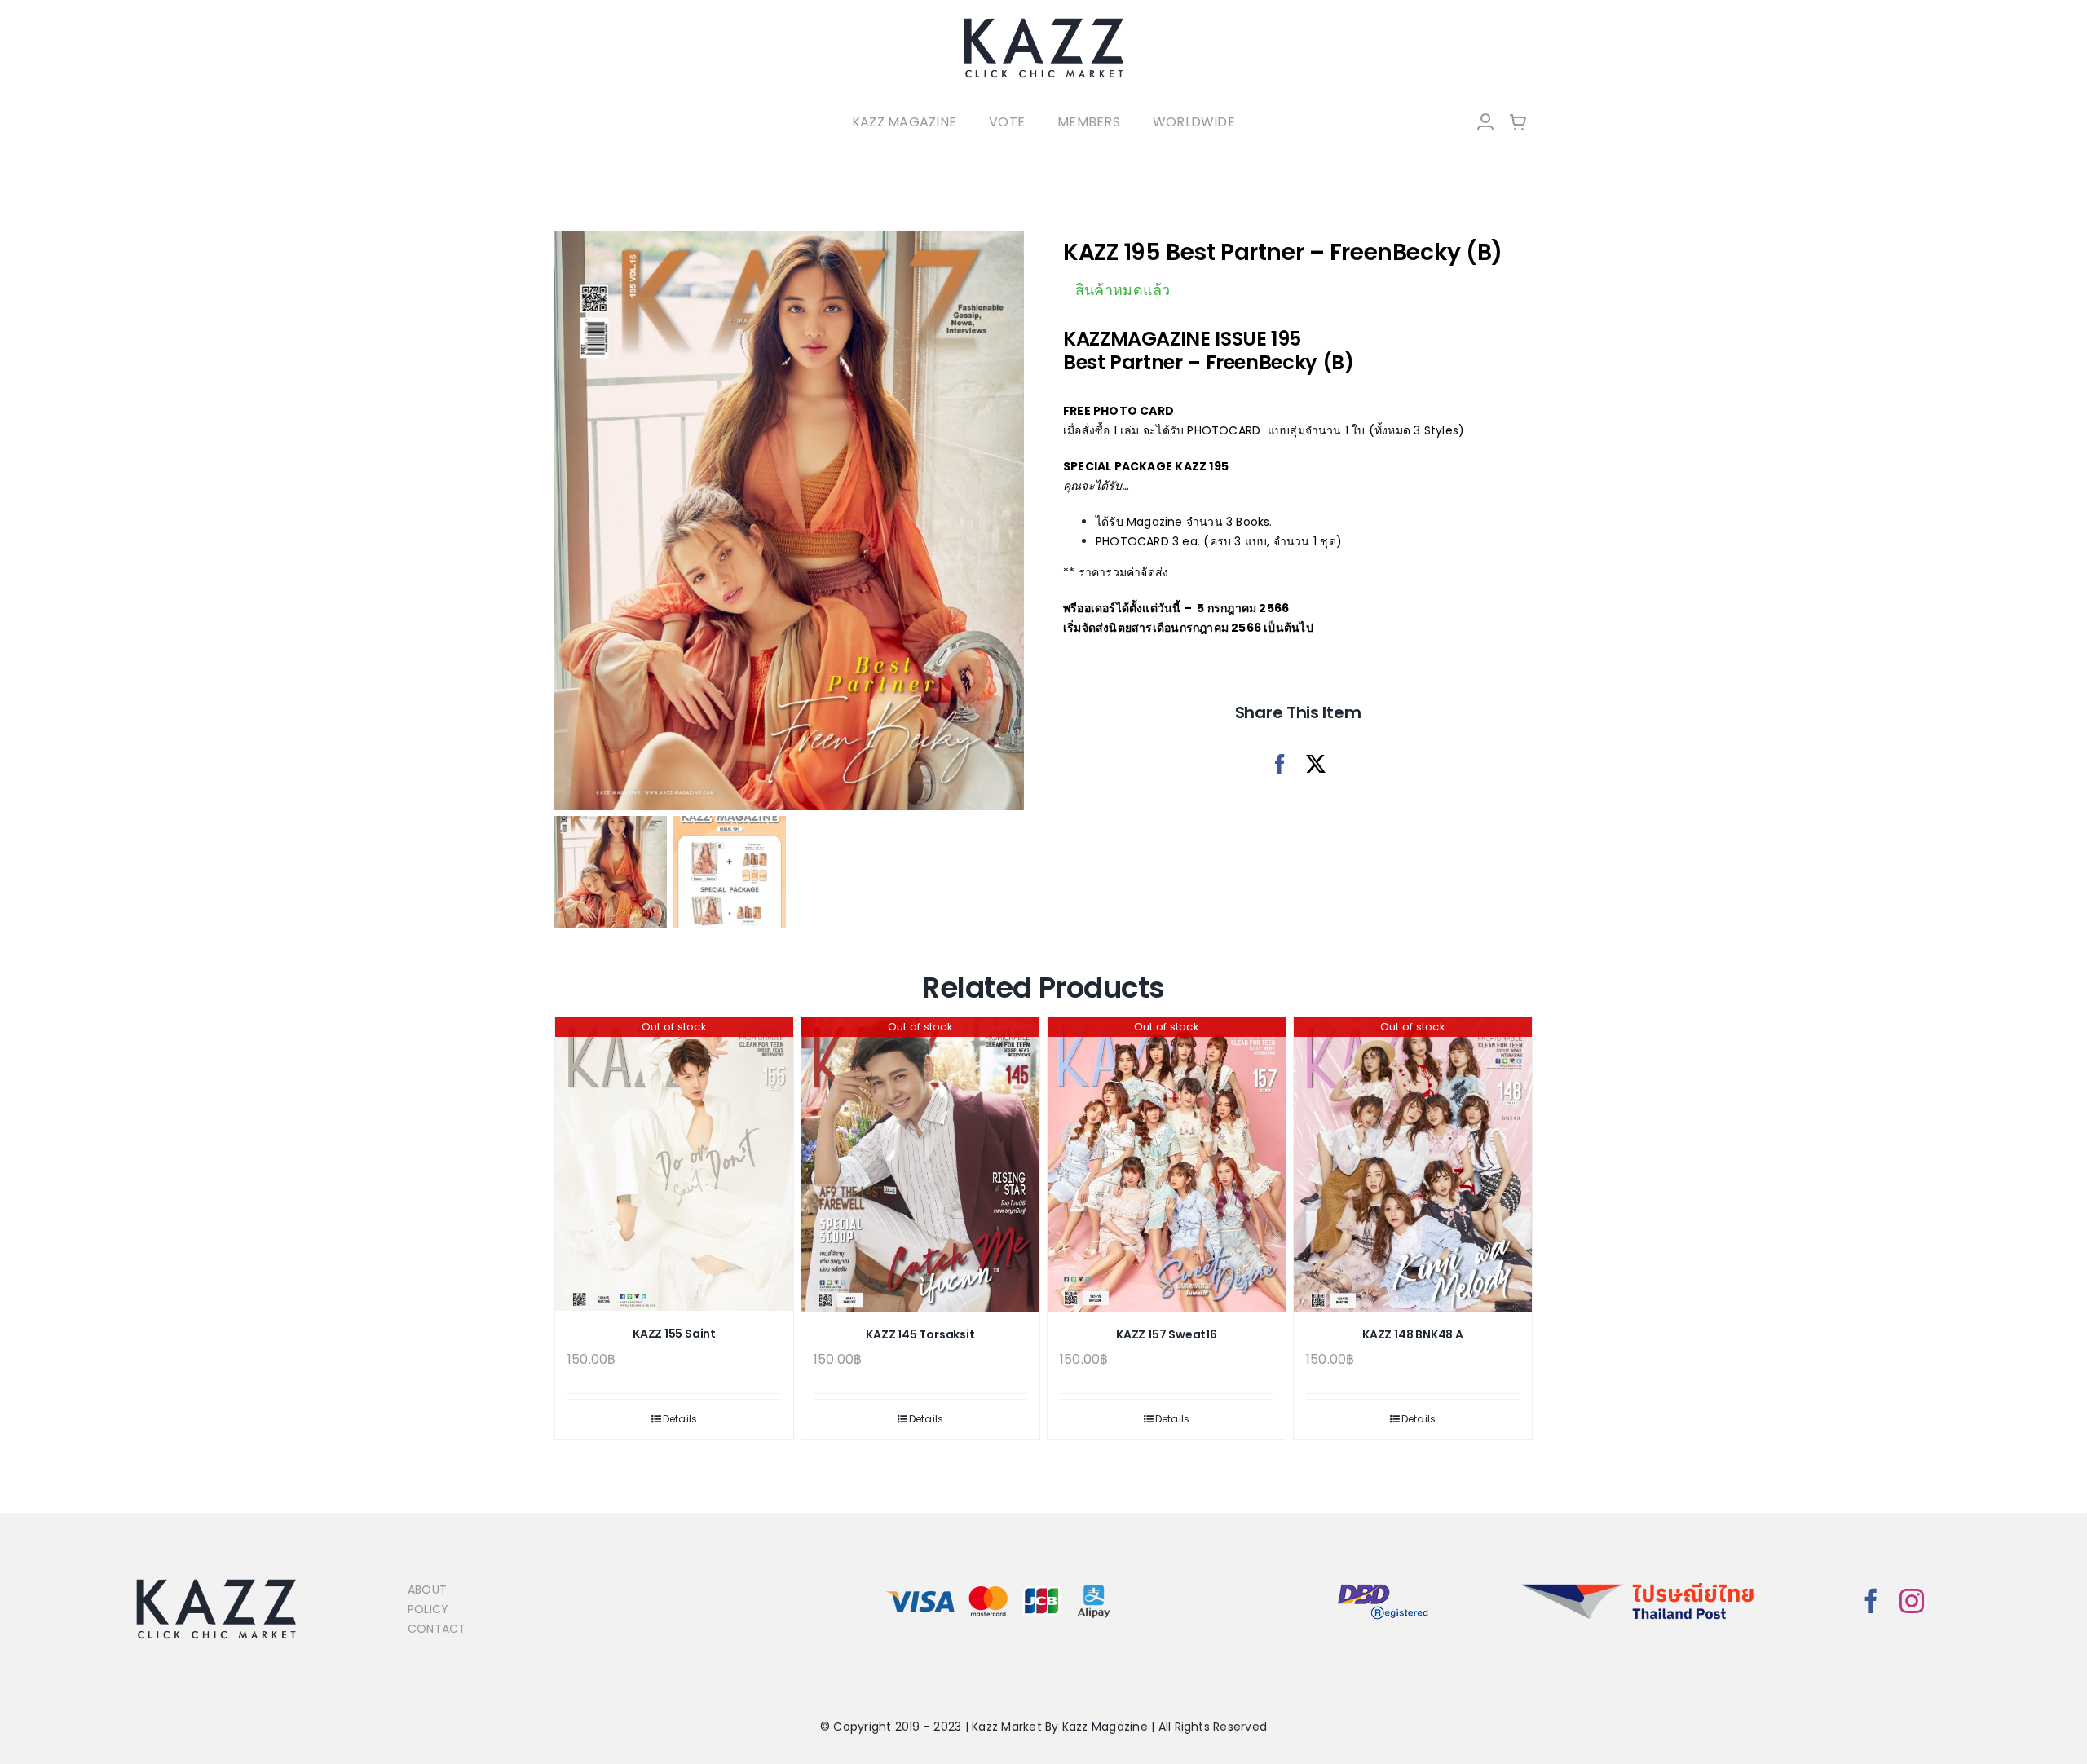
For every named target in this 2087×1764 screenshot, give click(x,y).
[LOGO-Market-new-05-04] (1043, 22)
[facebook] (1871, 1601)
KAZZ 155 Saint (674, 1334)
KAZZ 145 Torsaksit (920, 1334)
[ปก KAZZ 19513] (789, 521)
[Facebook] (1280, 764)
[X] (1316, 764)
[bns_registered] (1383, 1585)
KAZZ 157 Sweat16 (1167, 1334)
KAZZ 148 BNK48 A (1413, 1334)
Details (680, 1419)
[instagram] (1912, 1601)
